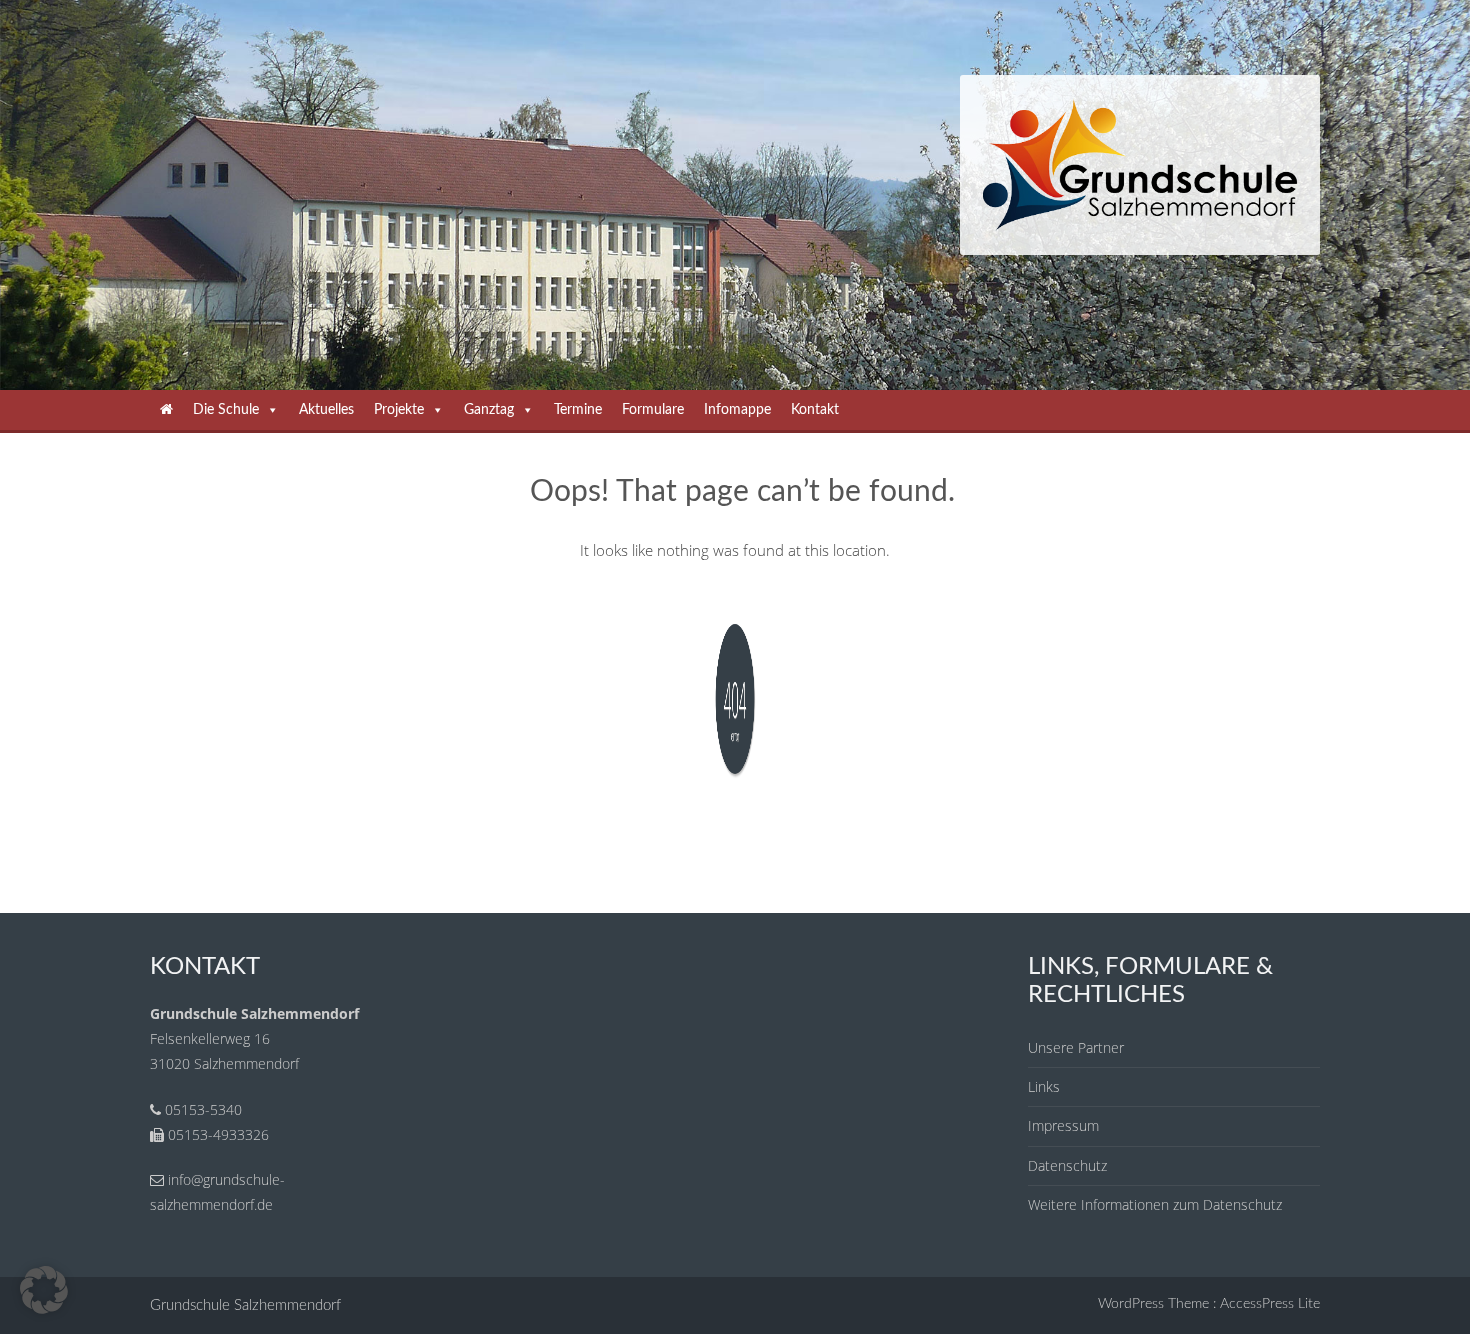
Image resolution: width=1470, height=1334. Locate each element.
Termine (578, 410)
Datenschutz (1067, 1165)
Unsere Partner (1076, 1047)
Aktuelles (326, 410)
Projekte (399, 410)
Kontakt (815, 410)
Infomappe (737, 410)
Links (1044, 1086)
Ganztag (489, 410)
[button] (44, 1290)
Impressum (1063, 1125)
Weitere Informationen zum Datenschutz (1155, 1204)
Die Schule (226, 410)
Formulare (653, 410)
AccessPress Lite (1270, 1304)
